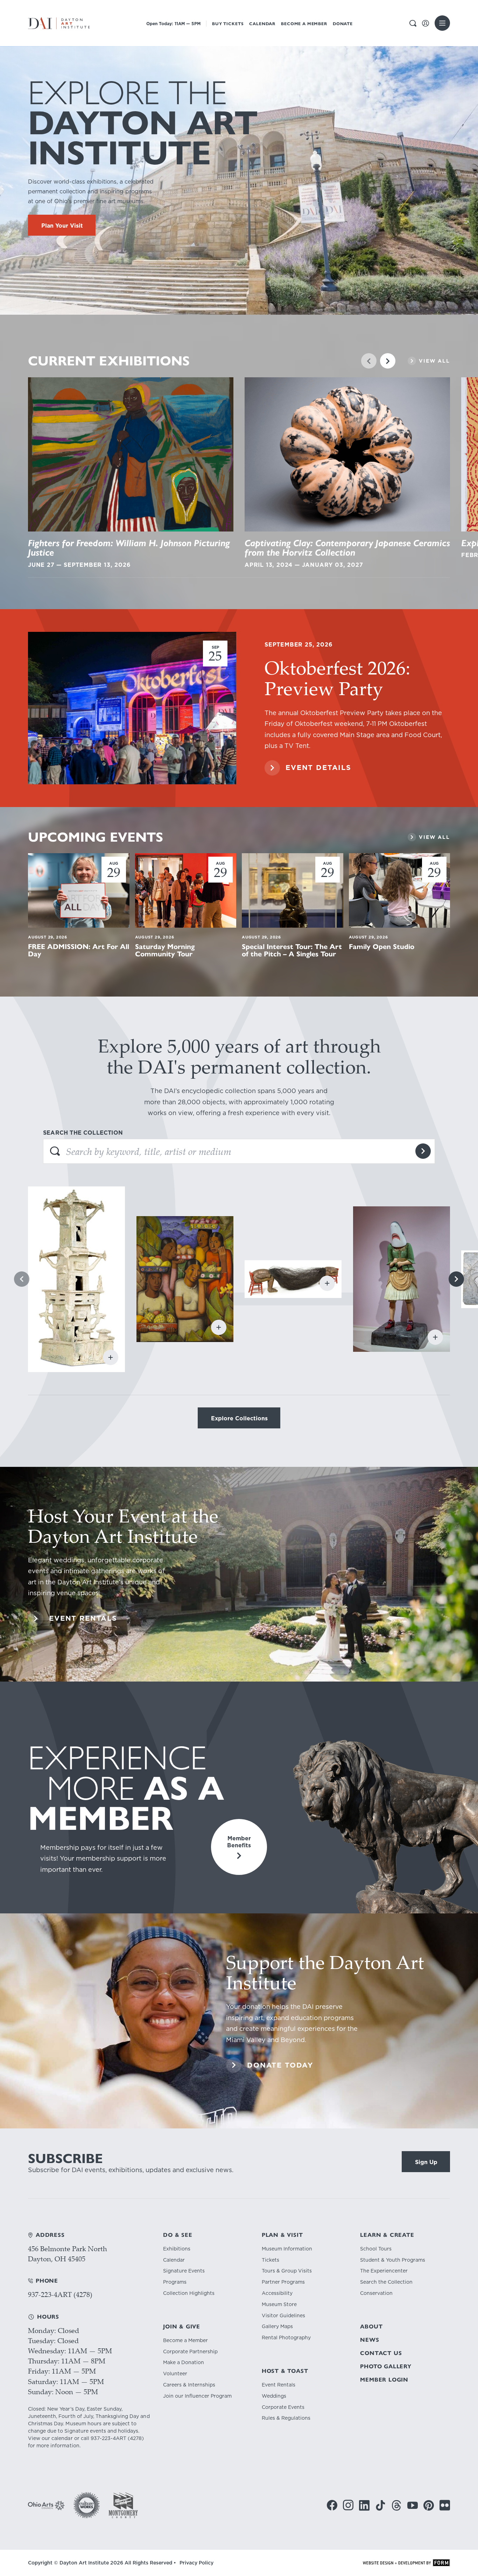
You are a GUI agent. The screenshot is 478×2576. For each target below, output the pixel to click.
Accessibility (277, 2293)
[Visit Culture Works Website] (87, 2505)
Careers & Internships (189, 2385)
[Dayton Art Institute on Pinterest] (429, 2505)
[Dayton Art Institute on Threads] (396, 2505)
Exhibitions (177, 2249)
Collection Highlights (189, 2293)
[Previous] (369, 361)
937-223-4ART (108, 2438)
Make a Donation (184, 2363)
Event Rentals (279, 2385)
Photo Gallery (386, 2366)
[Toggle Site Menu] (442, 23)
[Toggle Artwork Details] (111, 1357)
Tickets (270, 2260)
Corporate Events (283, 2407)
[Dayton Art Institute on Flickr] (445, 2505)
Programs (175, 2282)
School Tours (376, 2249)
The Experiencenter (384, 2271)
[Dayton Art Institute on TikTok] (380, 2505)
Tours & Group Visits (287, 2271)
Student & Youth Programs (393, 2260)
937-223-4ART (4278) (60, 2294)
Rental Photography (286, 2338)
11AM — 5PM (173, 24)
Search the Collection (386, 2282)
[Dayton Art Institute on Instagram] (348, 2505)
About (371, 2327)
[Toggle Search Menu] (413, 23)
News (370, 2340)
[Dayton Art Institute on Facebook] (332, 2505)
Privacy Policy (196, 2563)
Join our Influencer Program (197, 2396)
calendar (62, 2438)
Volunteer (175, 2374)
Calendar (262, 24)
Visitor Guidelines (283, 2316)
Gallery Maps (277, 2327)
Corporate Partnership (190, 2352)
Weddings (274, 2396)
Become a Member (304, 24)
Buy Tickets (228, 24)
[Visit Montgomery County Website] (123, 2505)
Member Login (384, 2380)
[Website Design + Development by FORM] (406, 2563)
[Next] (388, 361)
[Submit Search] (423, 1151)
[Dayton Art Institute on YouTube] (413, 2505)
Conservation (376, 2293)
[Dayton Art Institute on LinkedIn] (364, 2505)
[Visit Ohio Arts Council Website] (46, 2505)
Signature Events (184, 2271)
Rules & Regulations (286, 2418)
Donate (343, 24)
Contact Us (381, 2353)
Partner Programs (283, 2282)
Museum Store (279, 2304)
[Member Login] (426, 23)
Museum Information (287, 2249)
